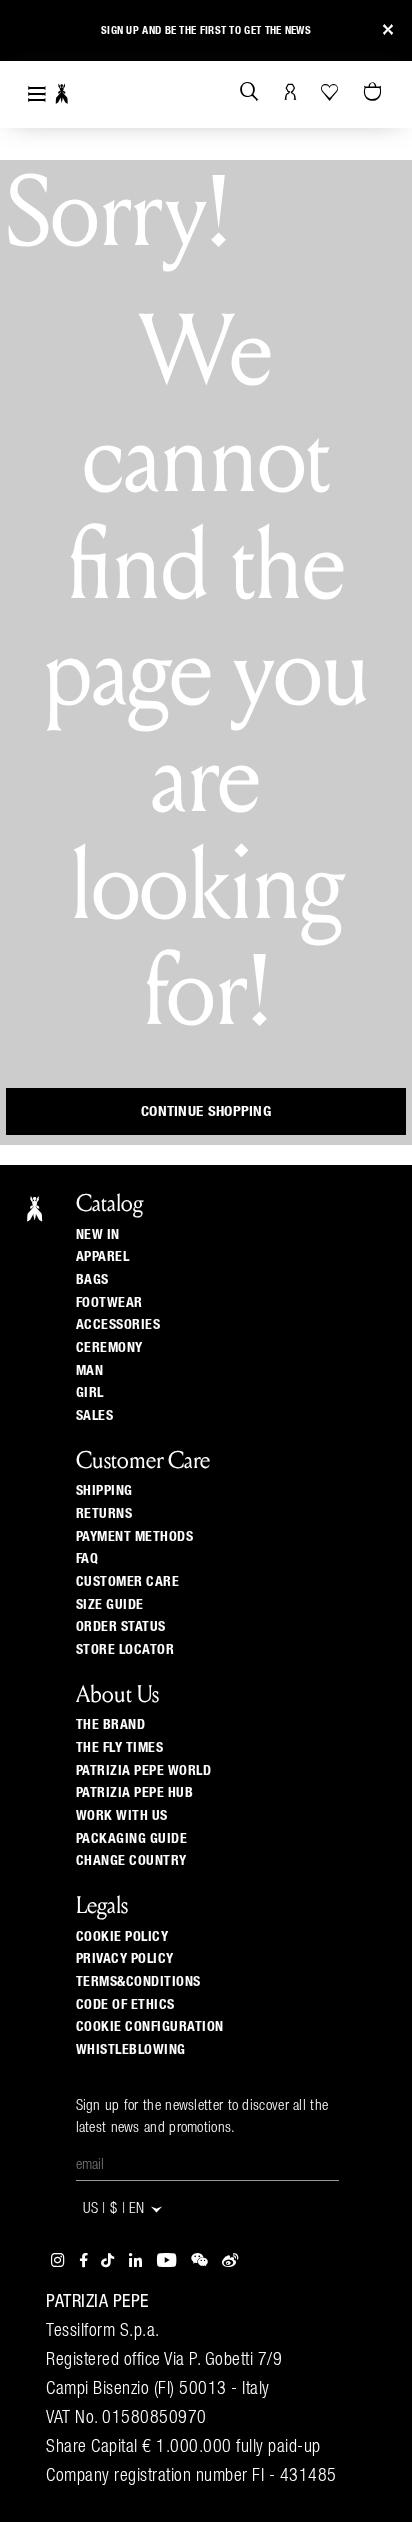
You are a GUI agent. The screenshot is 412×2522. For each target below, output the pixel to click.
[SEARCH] (249, 93)
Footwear (109, 1303)
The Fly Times (120, 1748)
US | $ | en (116, 2209)
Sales (95, 1416)
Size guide (110, 1605)
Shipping (104, 1491)
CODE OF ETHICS (125, 2005)
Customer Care (128, 1582)
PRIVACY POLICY (125, 1959)
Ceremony (109, 1348)
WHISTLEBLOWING (131, 2050)
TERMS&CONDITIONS (138, 1982)
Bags (92, 1280)
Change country (131, 1861)
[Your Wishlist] (331, 92)
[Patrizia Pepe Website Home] (62, 94)
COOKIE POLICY (122, 1937)
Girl (90, 1393)
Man (90, 1371)
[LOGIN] (290, 93)
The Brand (111, 1725)
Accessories (118, 1325)
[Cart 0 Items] (375, 93)
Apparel (103, 1257)
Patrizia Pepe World (144, 1771)
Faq (87, 1559)
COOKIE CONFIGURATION (150, 2027)
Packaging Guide (132, 1839)
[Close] (388, 30)
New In (98, 1235)
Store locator (125, 1650)
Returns (104, 1514)
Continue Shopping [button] (206, 1111)
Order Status (121, 1627)
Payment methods (135, 1537)
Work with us (122, 1816)
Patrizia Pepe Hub (135, 1793)
